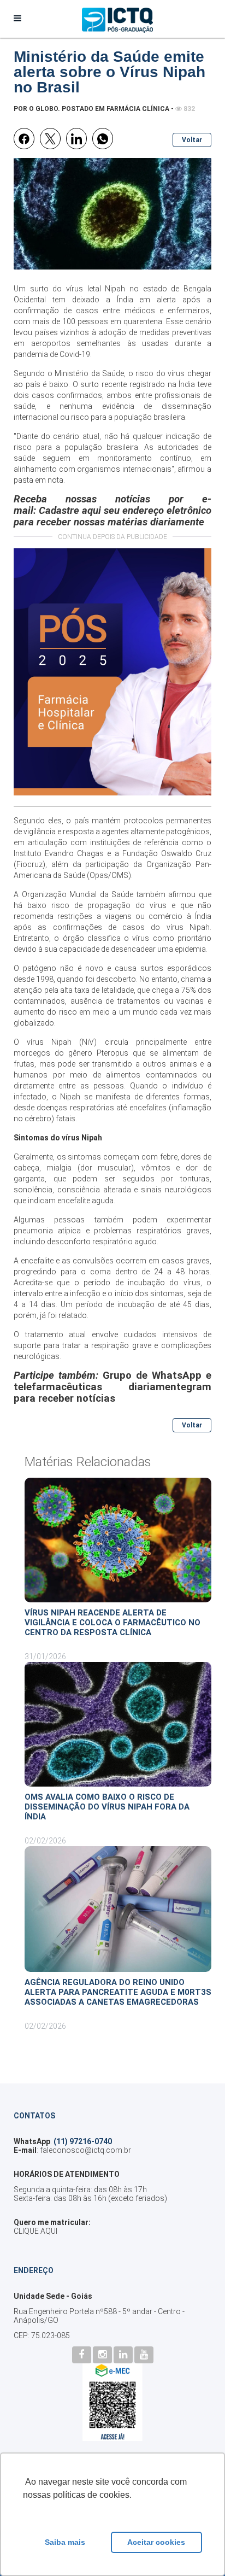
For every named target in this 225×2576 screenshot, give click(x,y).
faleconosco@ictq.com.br (85, 2150)
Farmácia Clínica (138, 109)
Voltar (192, 140)
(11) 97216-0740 (83, 2141)
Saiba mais (65, 2542)
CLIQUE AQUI (35, 2231)
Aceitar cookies (156, 2542)
